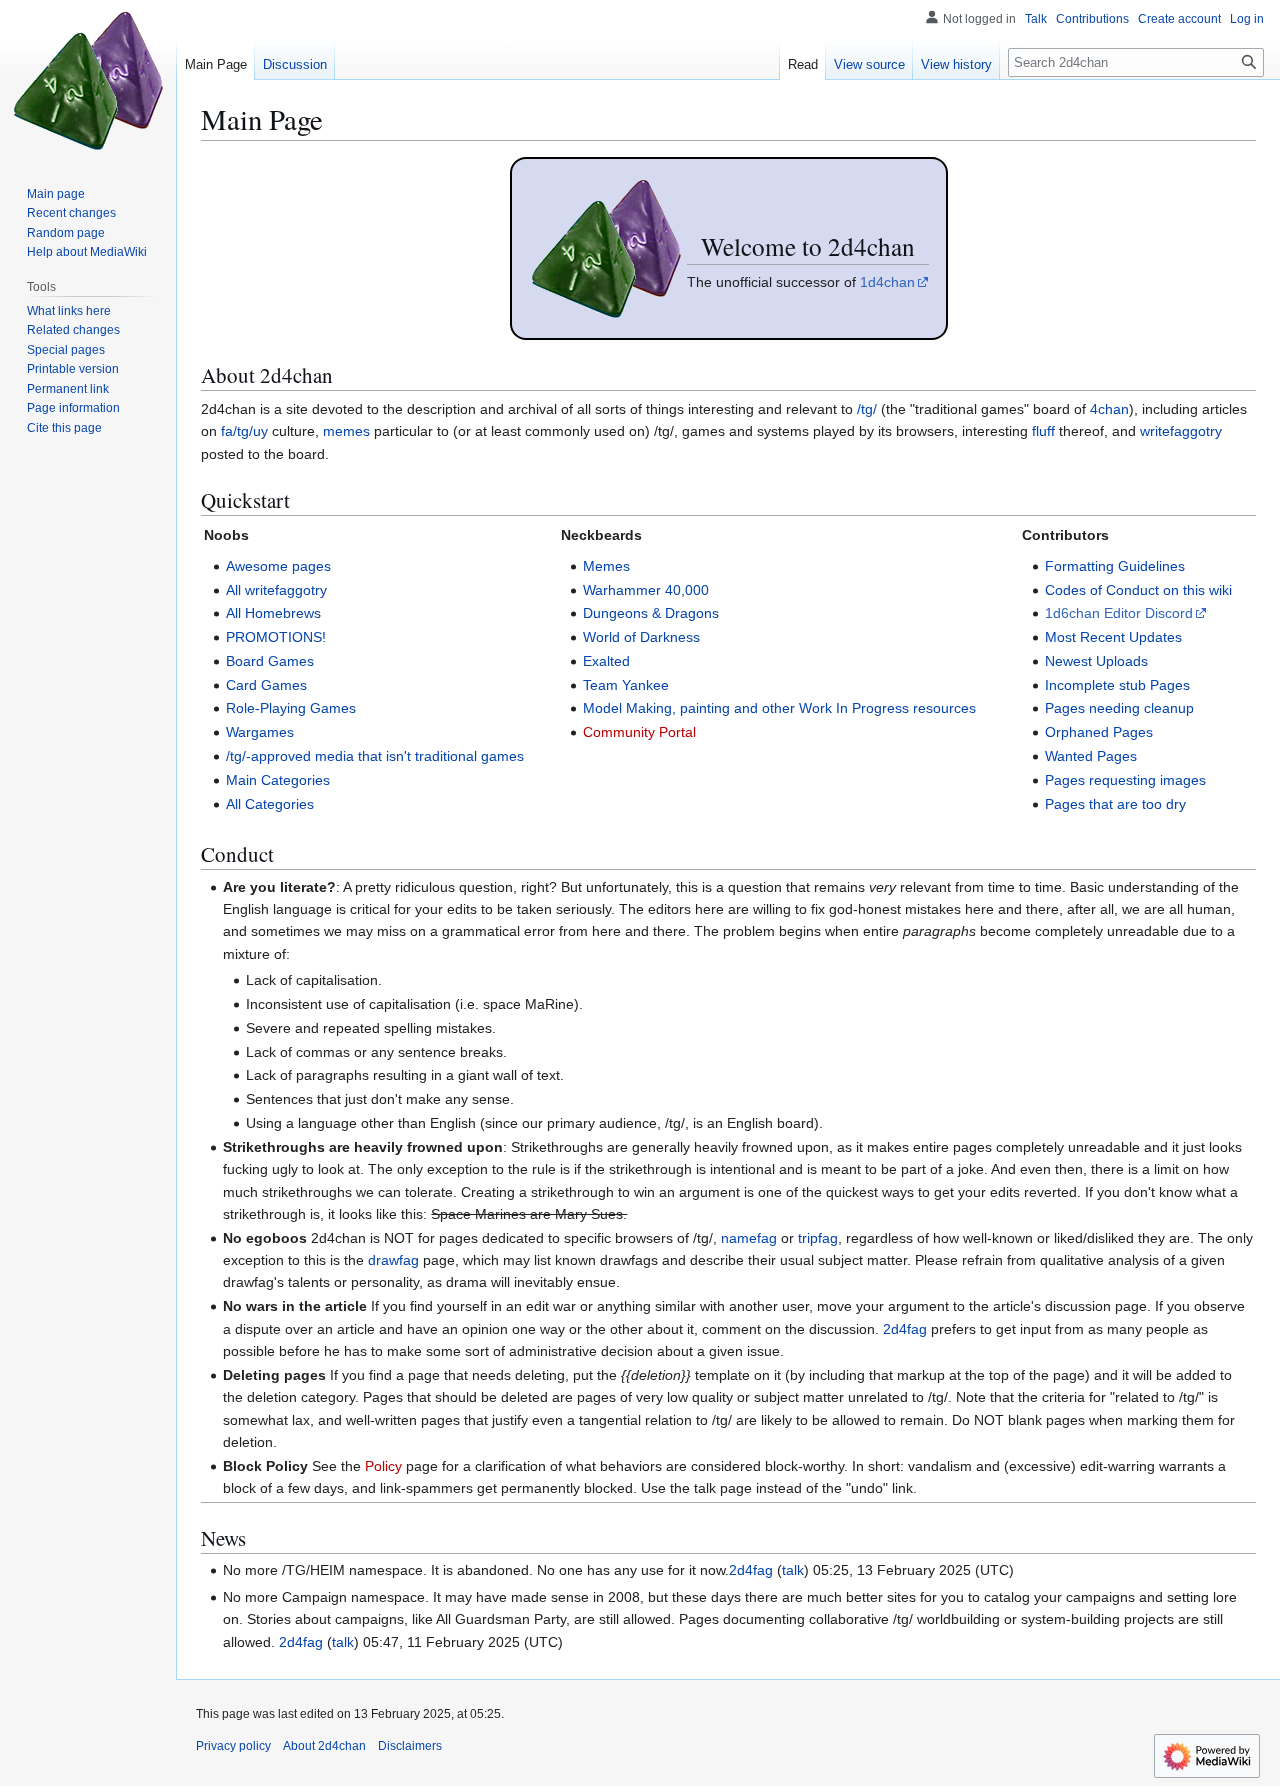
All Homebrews (273, 613)
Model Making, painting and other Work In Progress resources (779, 708)
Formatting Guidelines (1115, 566)
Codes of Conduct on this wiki (1138, 590)
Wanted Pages (1091, 756)
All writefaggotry (276, 590)
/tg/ (867, 409)
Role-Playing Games (291, 708)
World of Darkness (641, 637)
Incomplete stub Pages (1117, 685)
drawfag (393, 1260)
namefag (749, 1238)
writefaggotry (1181, 431)
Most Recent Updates (1113, 637)
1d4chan (887, 282)
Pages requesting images (1125, 780)
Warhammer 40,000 (646, 590)
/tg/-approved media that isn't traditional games (375, 756)
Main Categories (278, 780)
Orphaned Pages (1099, 732)
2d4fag (905, 1329)
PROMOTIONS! (276, 637)
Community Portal (639, 732)
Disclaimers (410, 1746)
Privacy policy (233, 1746)
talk (793, 1570)
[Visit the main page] (88, 80)
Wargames (260, 732)
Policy (383, 1466)
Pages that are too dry (1115, 804)
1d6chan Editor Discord (1119, 613)
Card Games (266, 685)
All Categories (270, 804)
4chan (1109, 409)
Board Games (270, 661)
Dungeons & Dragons (651, 613)
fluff (1043, 431)
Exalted (606, 661)
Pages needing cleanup (1119, 708)
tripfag (818, 1238)
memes (346, 431)
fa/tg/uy (244, 431)
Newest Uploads (1096, 661)
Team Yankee (626, 685)
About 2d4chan (324, 1746)
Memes (606, 566)
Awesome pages (278, 566)
